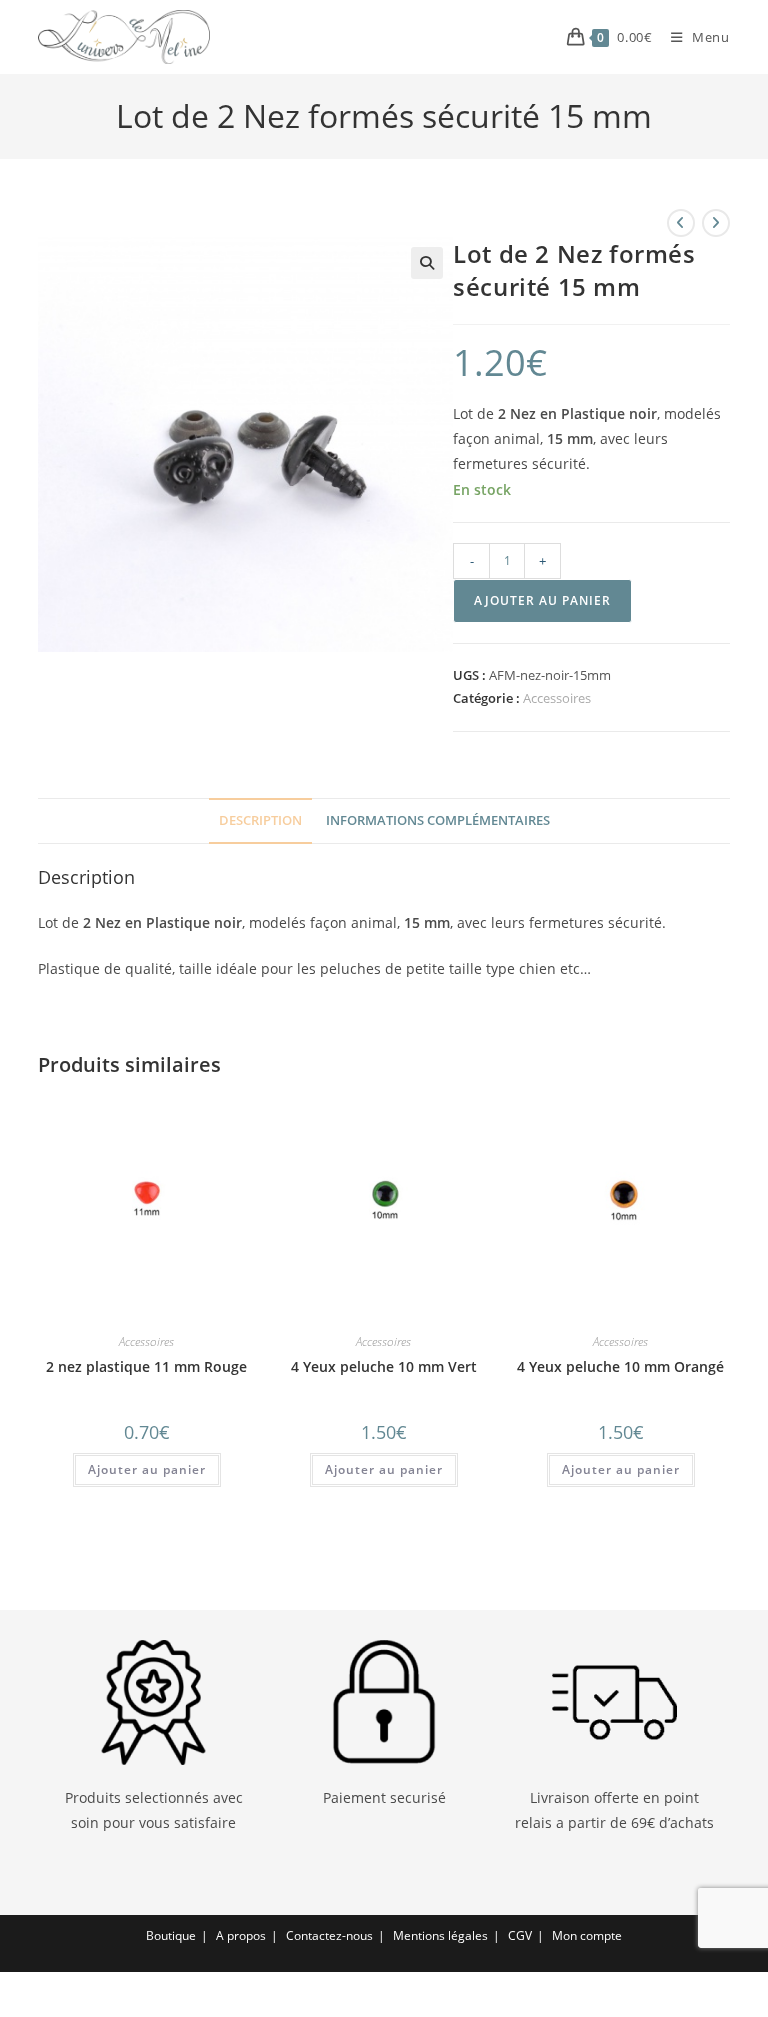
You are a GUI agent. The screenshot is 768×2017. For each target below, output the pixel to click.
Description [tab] (260, 820)
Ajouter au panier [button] (147, 1469)
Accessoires (557, 698)
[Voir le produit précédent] (681, 223)
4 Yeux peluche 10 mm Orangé (620, 1366)
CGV (520, 1935)
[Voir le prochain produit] (716, 223)
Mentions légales (440, 1935)
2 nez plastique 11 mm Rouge (146, 1366)
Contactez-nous (329, 1935)
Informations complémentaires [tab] (438, 820)
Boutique (171, 1935)
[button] (427, 263)
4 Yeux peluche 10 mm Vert (384, 1366)
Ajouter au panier (542, 600)
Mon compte (587, 1935)
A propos (241, 1935)
